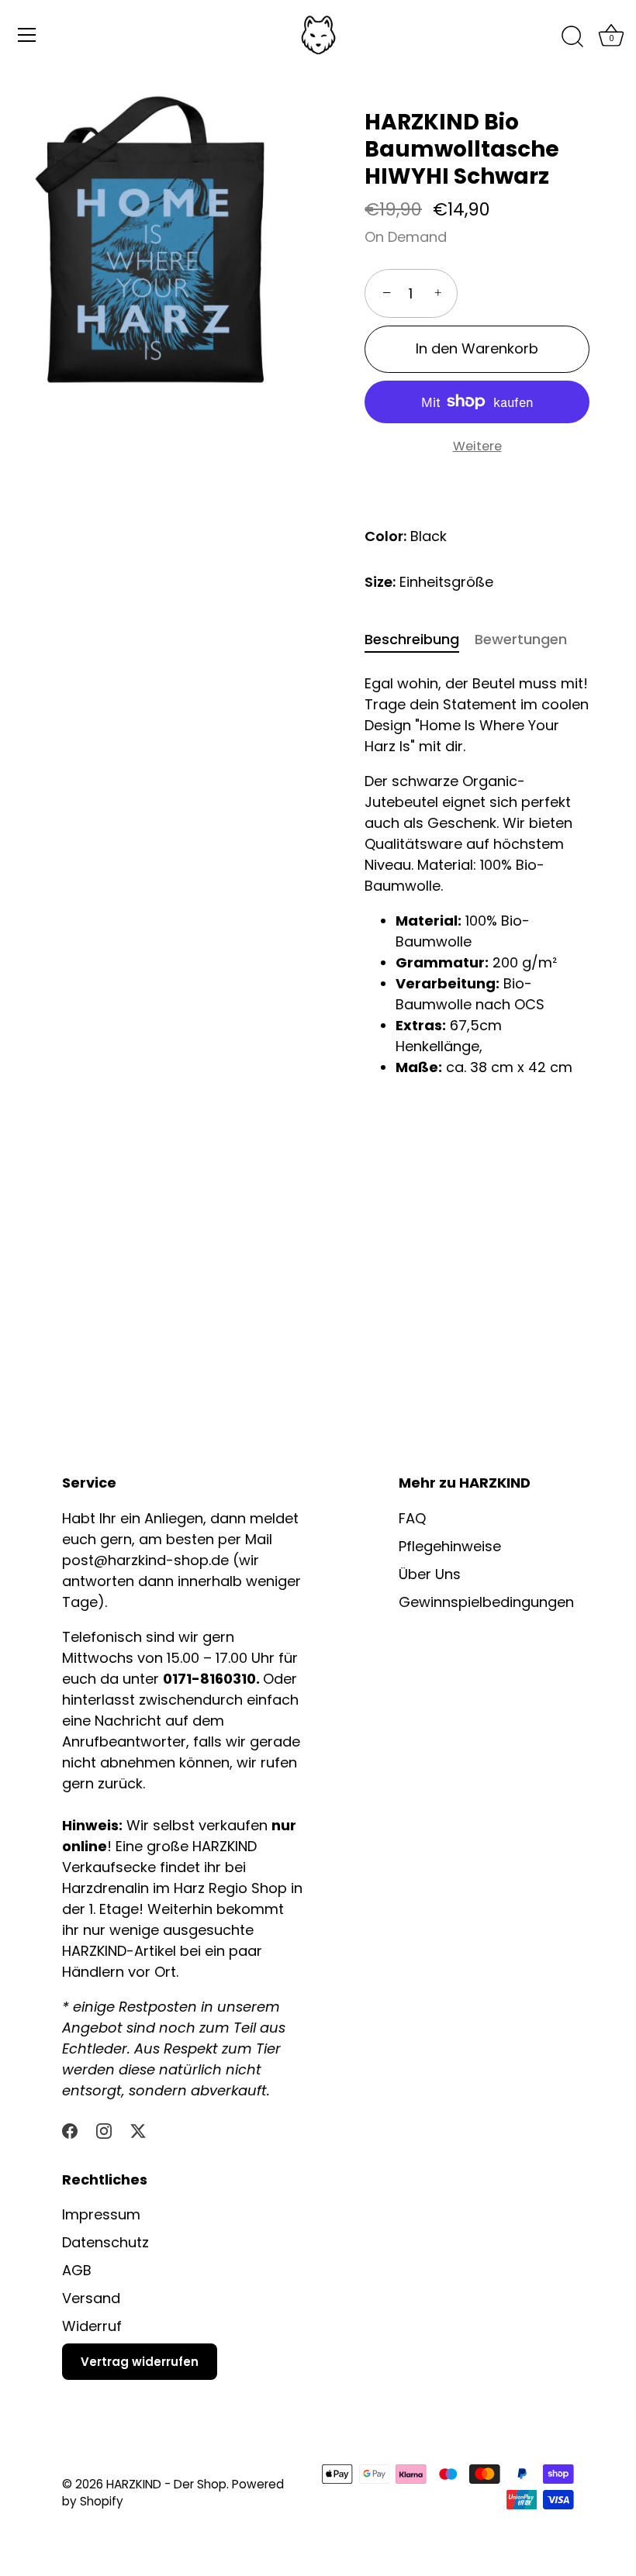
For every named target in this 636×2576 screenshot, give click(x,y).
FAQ (412, 1518)
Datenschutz (105, 2242)
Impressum (101, 2214)
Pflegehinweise (450, 1546)
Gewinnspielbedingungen (486, 1602)
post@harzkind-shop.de (147, 1560)
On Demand (406, 237)
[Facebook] (70, 2130)
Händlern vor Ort (119, 1972)
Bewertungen (521, 639)
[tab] (420, 639)
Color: (385, 536)
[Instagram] (104, 2130)
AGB (77, 2270)
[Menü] (27, 35)
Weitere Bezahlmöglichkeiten (477, 457)
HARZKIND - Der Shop (166, 2484)
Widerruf (92, 2326)
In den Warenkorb (477, 348)
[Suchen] (572, 37)
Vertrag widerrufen (140, 2362)
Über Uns (430, 1574)
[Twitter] (138, 2130)
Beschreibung (412, 639)
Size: (380, 582)
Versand (91, 2298)
